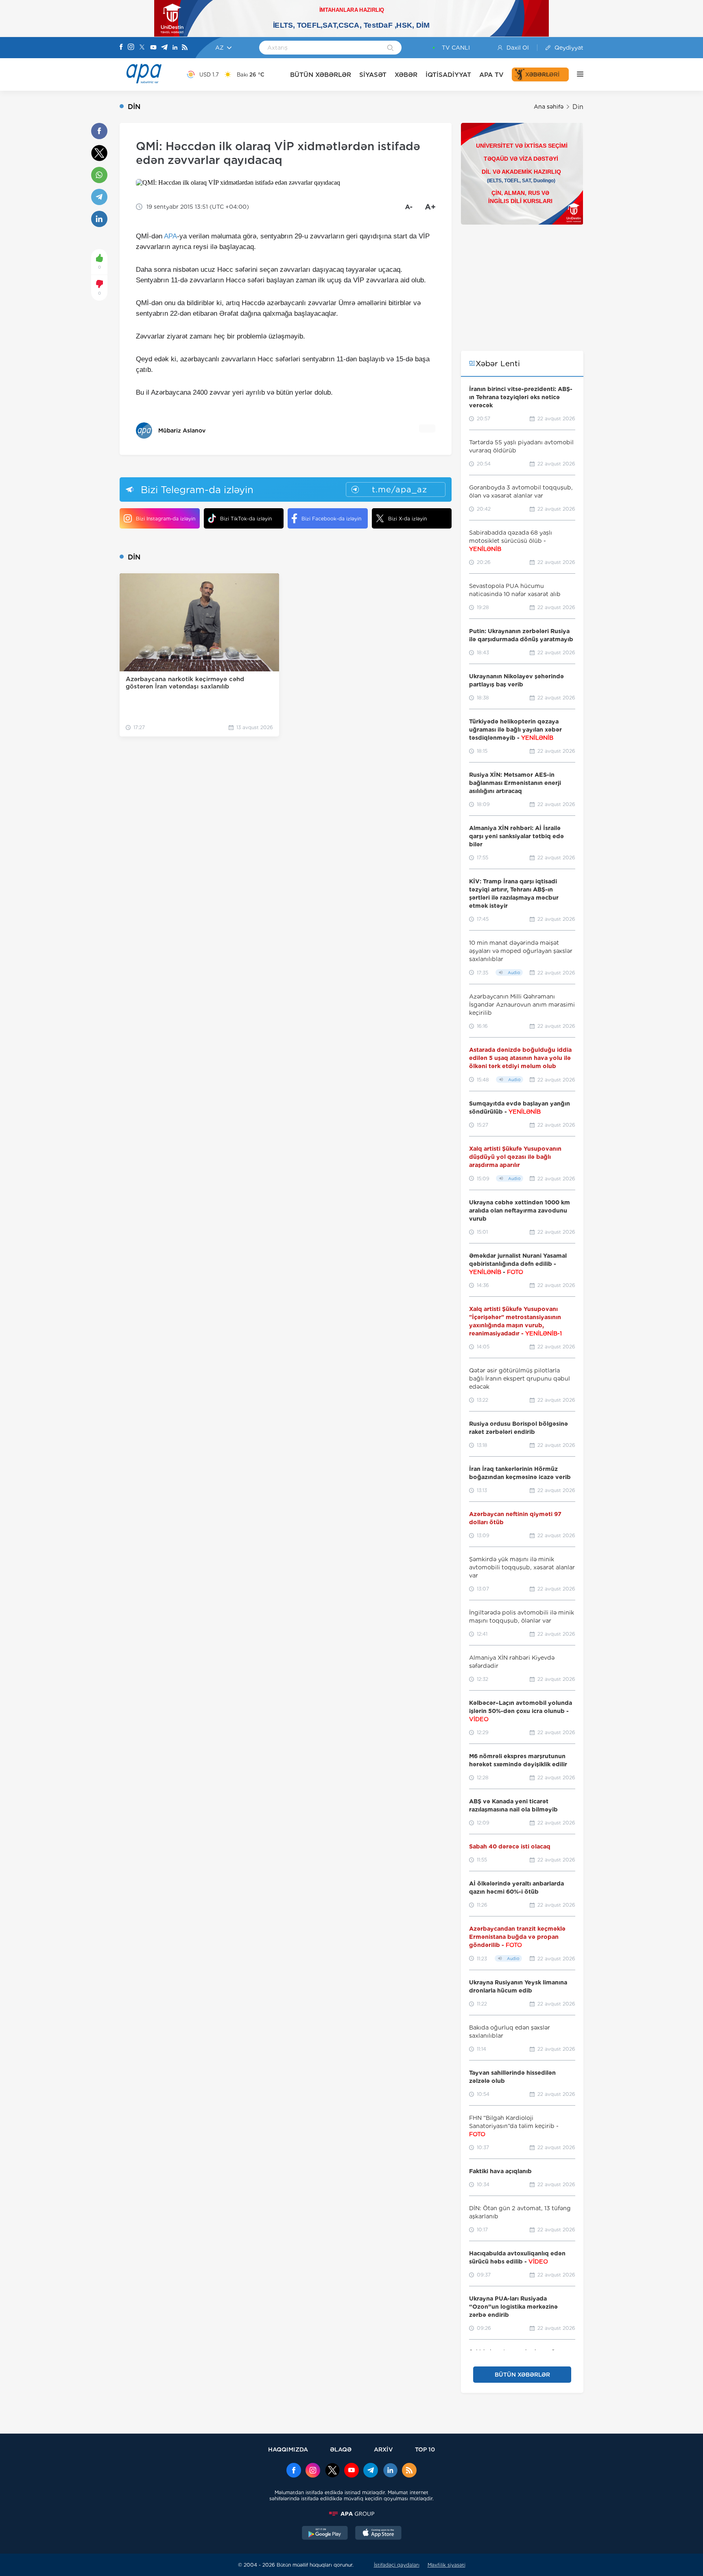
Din (578, 107)
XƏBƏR (406, 75)
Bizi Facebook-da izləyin (331, 519)
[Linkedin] (175, 48)
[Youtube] (153, 48)
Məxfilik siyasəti (446, 2565)
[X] (142, 48)
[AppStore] (378, 2534)
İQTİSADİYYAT (448, 75)
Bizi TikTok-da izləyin (246, 519)
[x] (332, 2471)
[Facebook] (121, 48)
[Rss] (185, 48)
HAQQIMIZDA (288, 2449)
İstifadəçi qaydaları (397, 2565)
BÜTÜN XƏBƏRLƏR (321, 75)
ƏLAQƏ (341, 2449)
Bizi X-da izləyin (407, 519)
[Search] (390, 48)
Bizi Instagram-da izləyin (166, 519)
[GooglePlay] (325, 2534)
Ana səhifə (549, 107)
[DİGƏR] (576, 74)
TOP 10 (425, 2449)
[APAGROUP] (351, 2514)
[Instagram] (131, 48)
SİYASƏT (373, 75)
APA (170, 236)
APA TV (491, 75)
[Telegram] (164, 48)
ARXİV (383, 2449)
